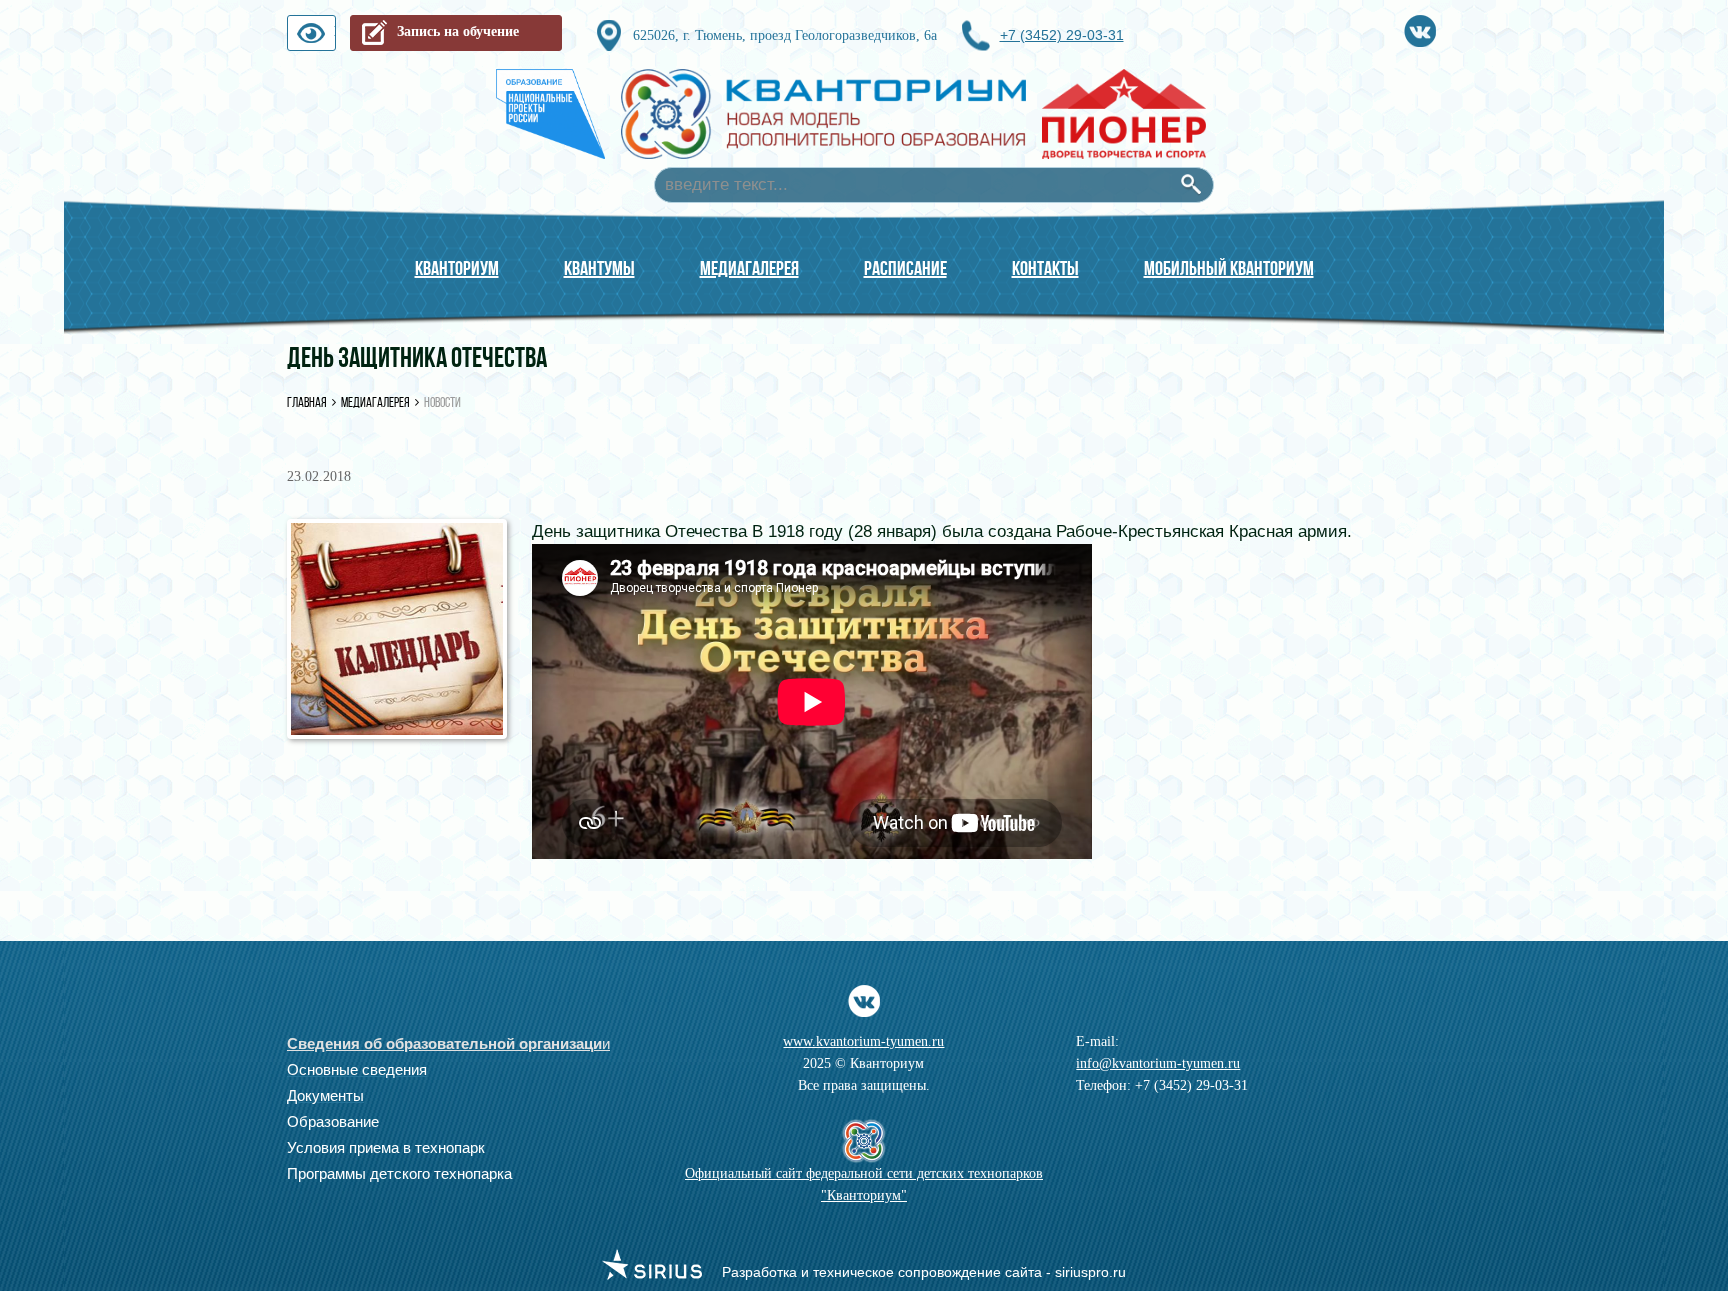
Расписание (905, 268)
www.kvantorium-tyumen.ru (863, 1041)
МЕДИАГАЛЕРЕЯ (749, 268)
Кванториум (457, 268)
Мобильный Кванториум (1229, 268)
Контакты (1045, 268)
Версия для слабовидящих (335, 37)
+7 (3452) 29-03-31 (1062, 35)
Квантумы (599, 268)
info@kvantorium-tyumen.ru (1158, 1063)
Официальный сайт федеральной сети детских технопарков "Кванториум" (864, 1184)
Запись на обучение (458, 31)
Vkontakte (1420, 27)
